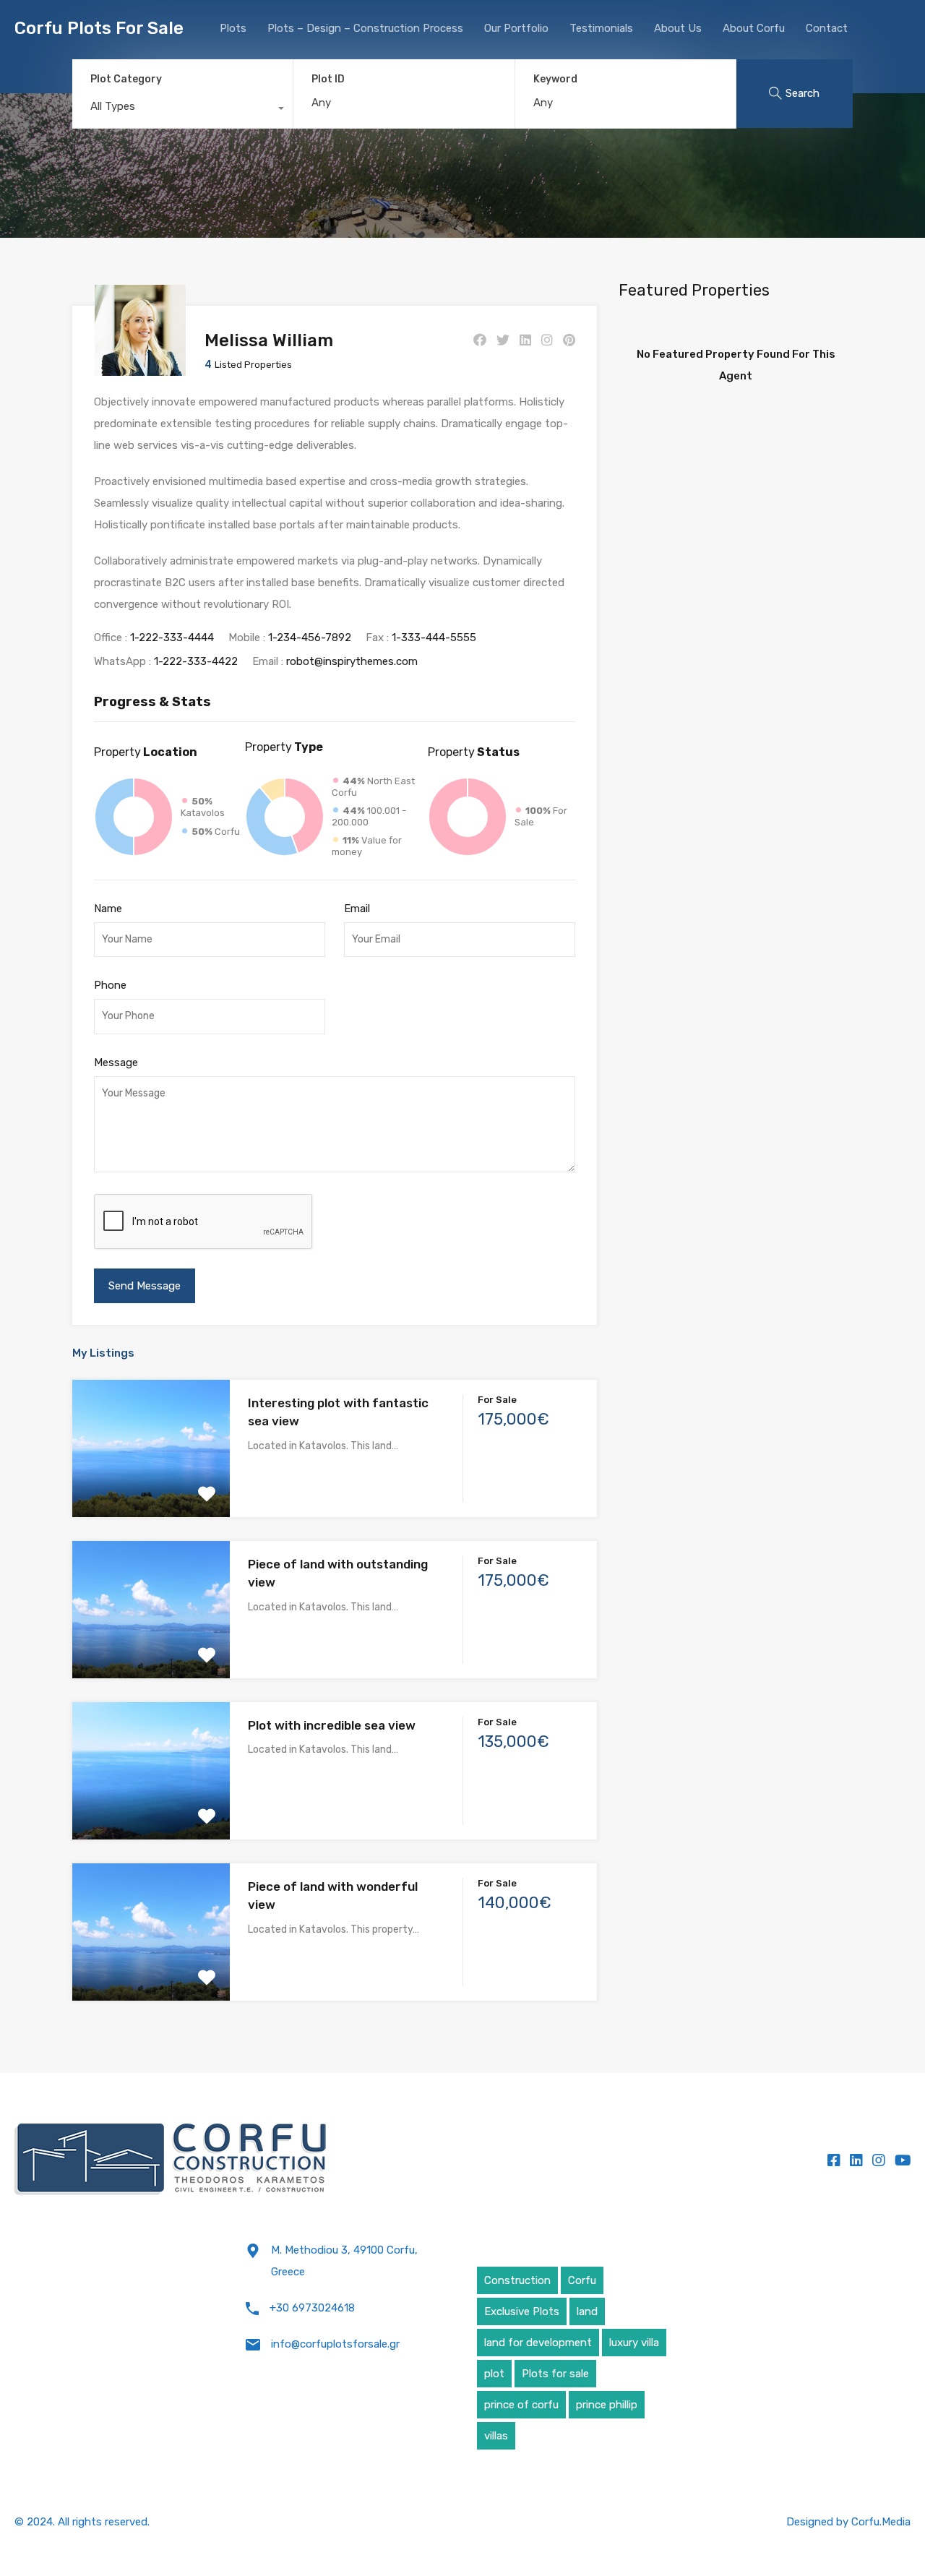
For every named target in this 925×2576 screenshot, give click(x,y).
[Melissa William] (140, 369)
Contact (827, 28)
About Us (678, 28)
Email (357, 909)
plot (494, 2374)
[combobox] (182, 110)
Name (108, 909)
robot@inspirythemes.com (352, 661)
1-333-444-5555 (434, 637)
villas (496, 2436)
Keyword (555, 80)
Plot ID (328, 80)
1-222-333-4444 (172, 637)
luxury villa (634, 2343)
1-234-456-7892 (310, 637)
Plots (233, 28)
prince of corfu (521, 2405)
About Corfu (754, 28)
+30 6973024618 (312, 2308)
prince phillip (607, 2405)
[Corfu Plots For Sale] (171, 2160)
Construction (517, 2280)
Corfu (582, 2280)
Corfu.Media (881, 2522)
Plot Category (126, 79)
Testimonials (601, 28)
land (587, 2311)
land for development (538, 2343)
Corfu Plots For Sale (99, 28)
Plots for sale (555, 2374)
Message (116, 1062)
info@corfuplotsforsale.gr (335, 2344)
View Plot (151, 1489)
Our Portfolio (516, 28)
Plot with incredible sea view (332, 1725)
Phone (110, 985)
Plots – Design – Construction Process (365, 28)
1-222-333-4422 (196, 661)
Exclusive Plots (522, 2311)
